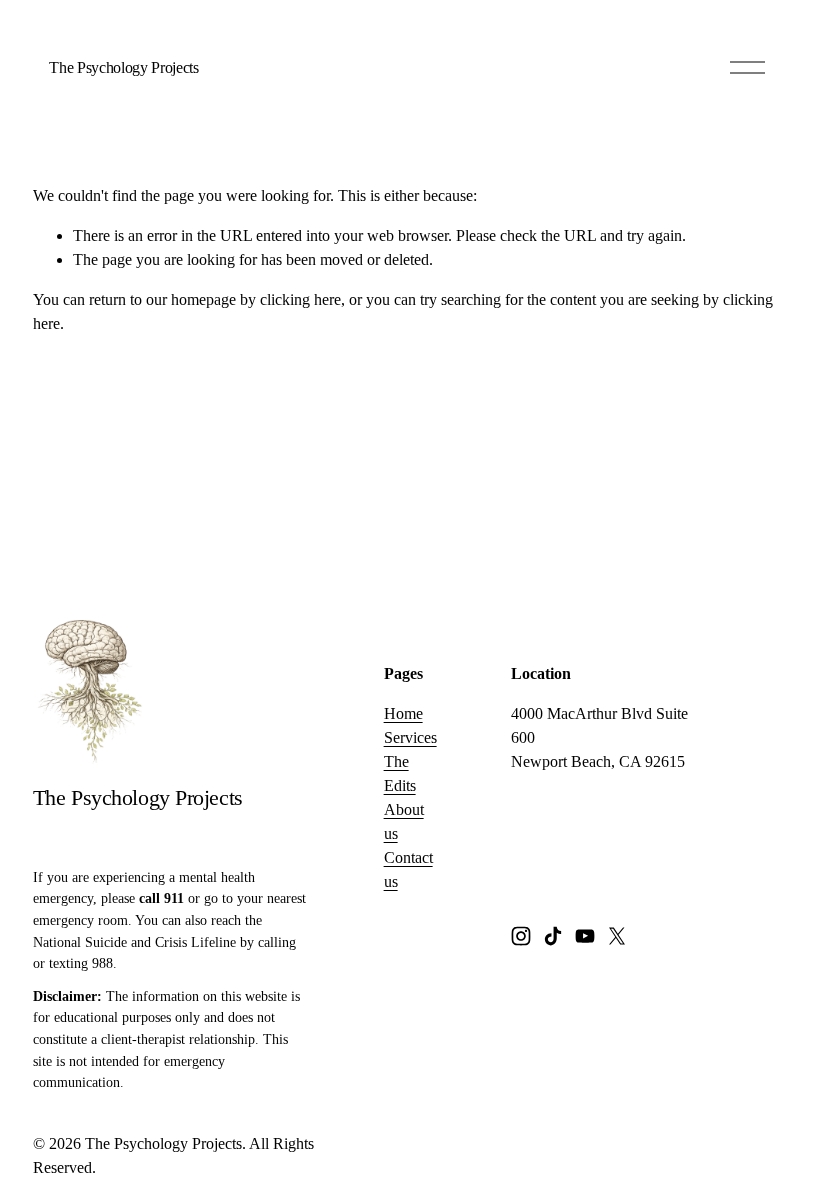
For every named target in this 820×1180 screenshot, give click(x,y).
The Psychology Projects (124, 67)
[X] (617, 936)
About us (404, 821)
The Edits (400, 773)
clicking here (300, 299)
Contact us (408, 869)
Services (410, 737)
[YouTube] (585, 936)
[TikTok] (553, 936)
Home (403, 713)
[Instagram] (521, 936)
